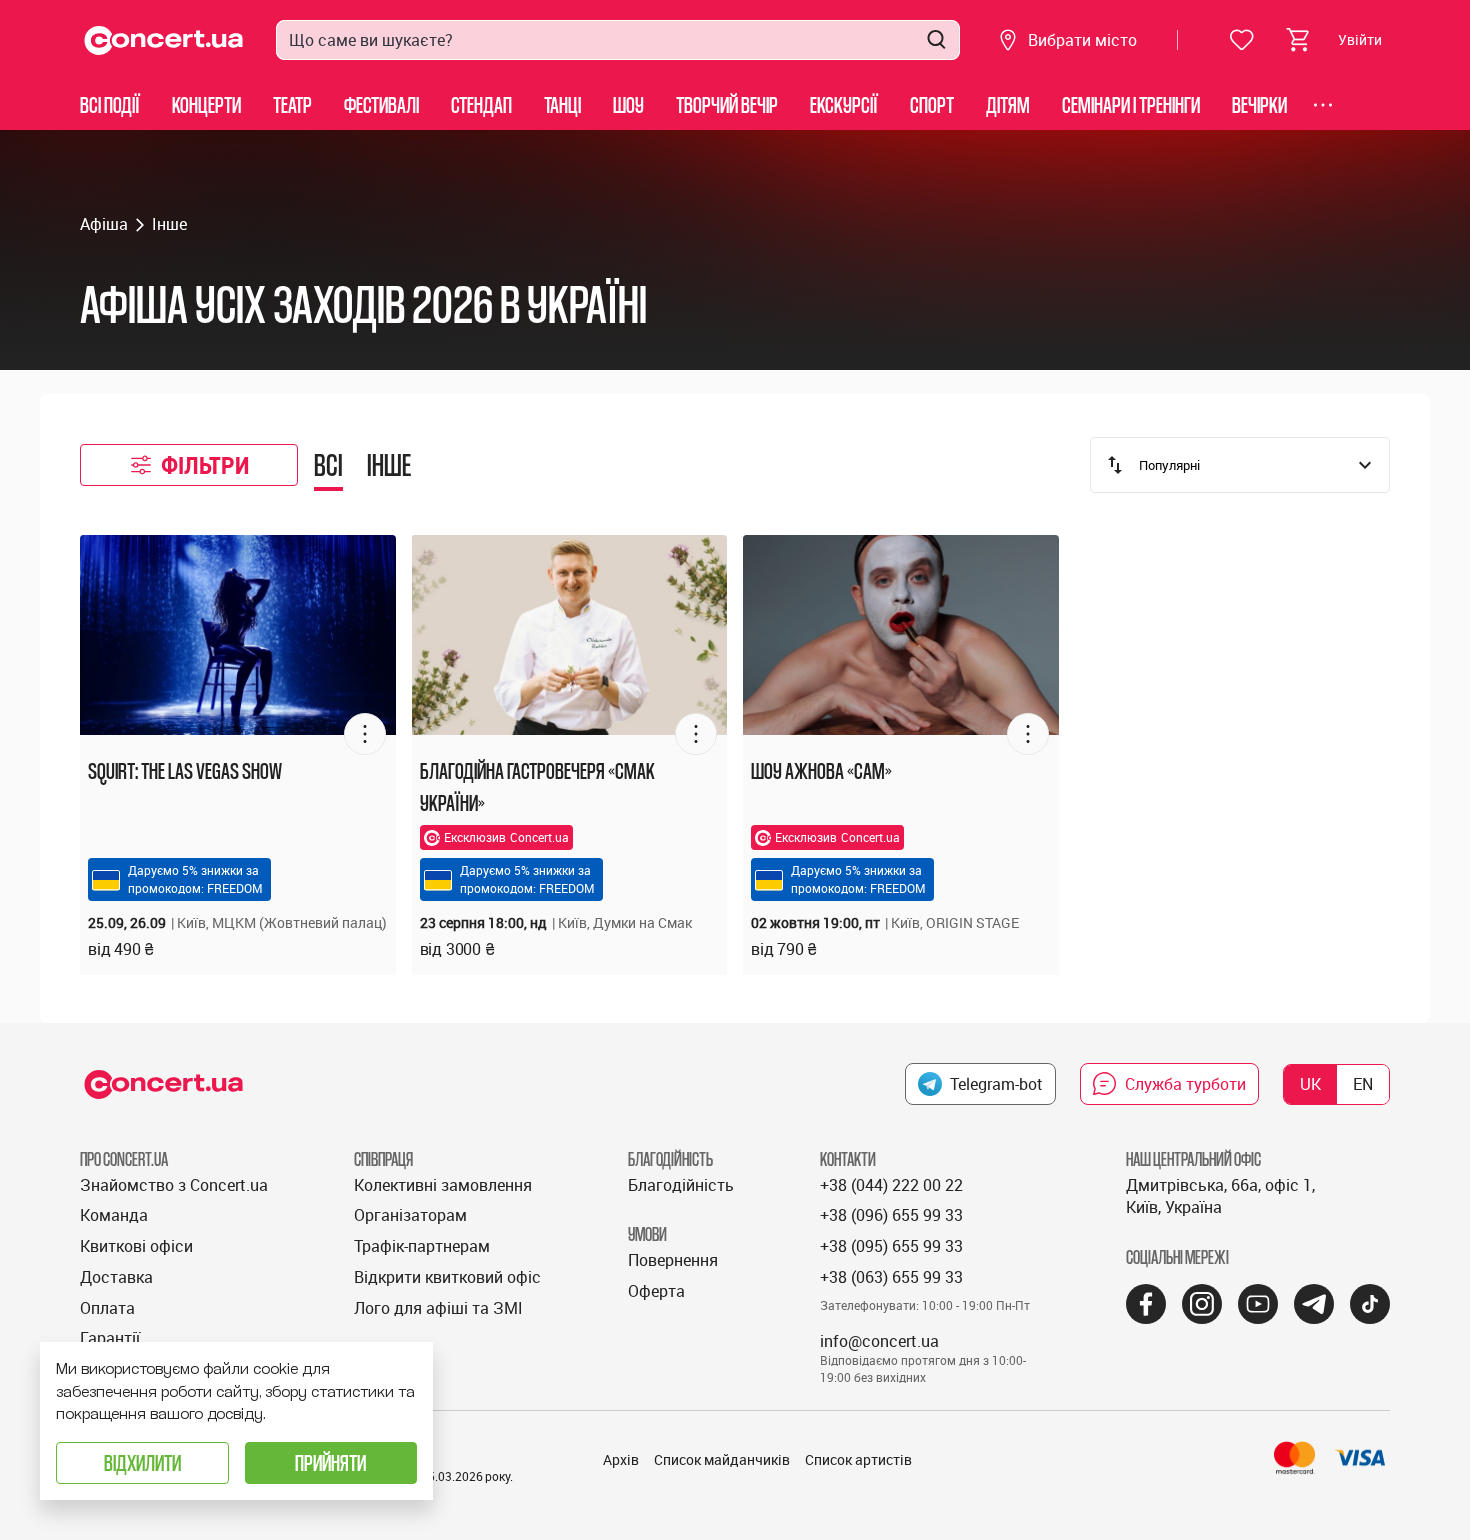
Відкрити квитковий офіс (447, 1277)
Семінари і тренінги (1131, 104)
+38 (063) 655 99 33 (891, 1277)
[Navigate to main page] (164, 40)
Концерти (206, 104)
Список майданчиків (722, 1459)
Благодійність (681, 1185)
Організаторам (410, 1215)
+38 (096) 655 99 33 (891, 1215)
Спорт (932, 104)
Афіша (104, 224)
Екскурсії (844, 104)
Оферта (656, 1291)
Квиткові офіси (136, 1246)
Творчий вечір (727, 104)
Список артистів (858, 1459)
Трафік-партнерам (422, 1246)
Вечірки (1259, 104)
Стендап (481, 104)
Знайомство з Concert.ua (174, 1185)
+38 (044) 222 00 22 (891, 1185)
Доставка (116, 1277)
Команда (114, 1215)
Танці (562, 104)
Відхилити (142, 1462)
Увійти (1360, 39)
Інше (169, 224)
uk (1310, 1084)
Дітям (1008, 104)
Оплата (107, 1308)
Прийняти (330, 1462)
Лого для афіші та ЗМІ (438, 1308)
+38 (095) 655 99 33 (891, 1246)
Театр (292, 104)
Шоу (628, 104)
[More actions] (365, 734)
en (1363, 1084)
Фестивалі (381, 104)
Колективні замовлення (443, 1185)
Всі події (110, 104)
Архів (621, 1459)
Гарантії (110, 1338)
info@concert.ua (879, 1341)
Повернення (673, 1260)
